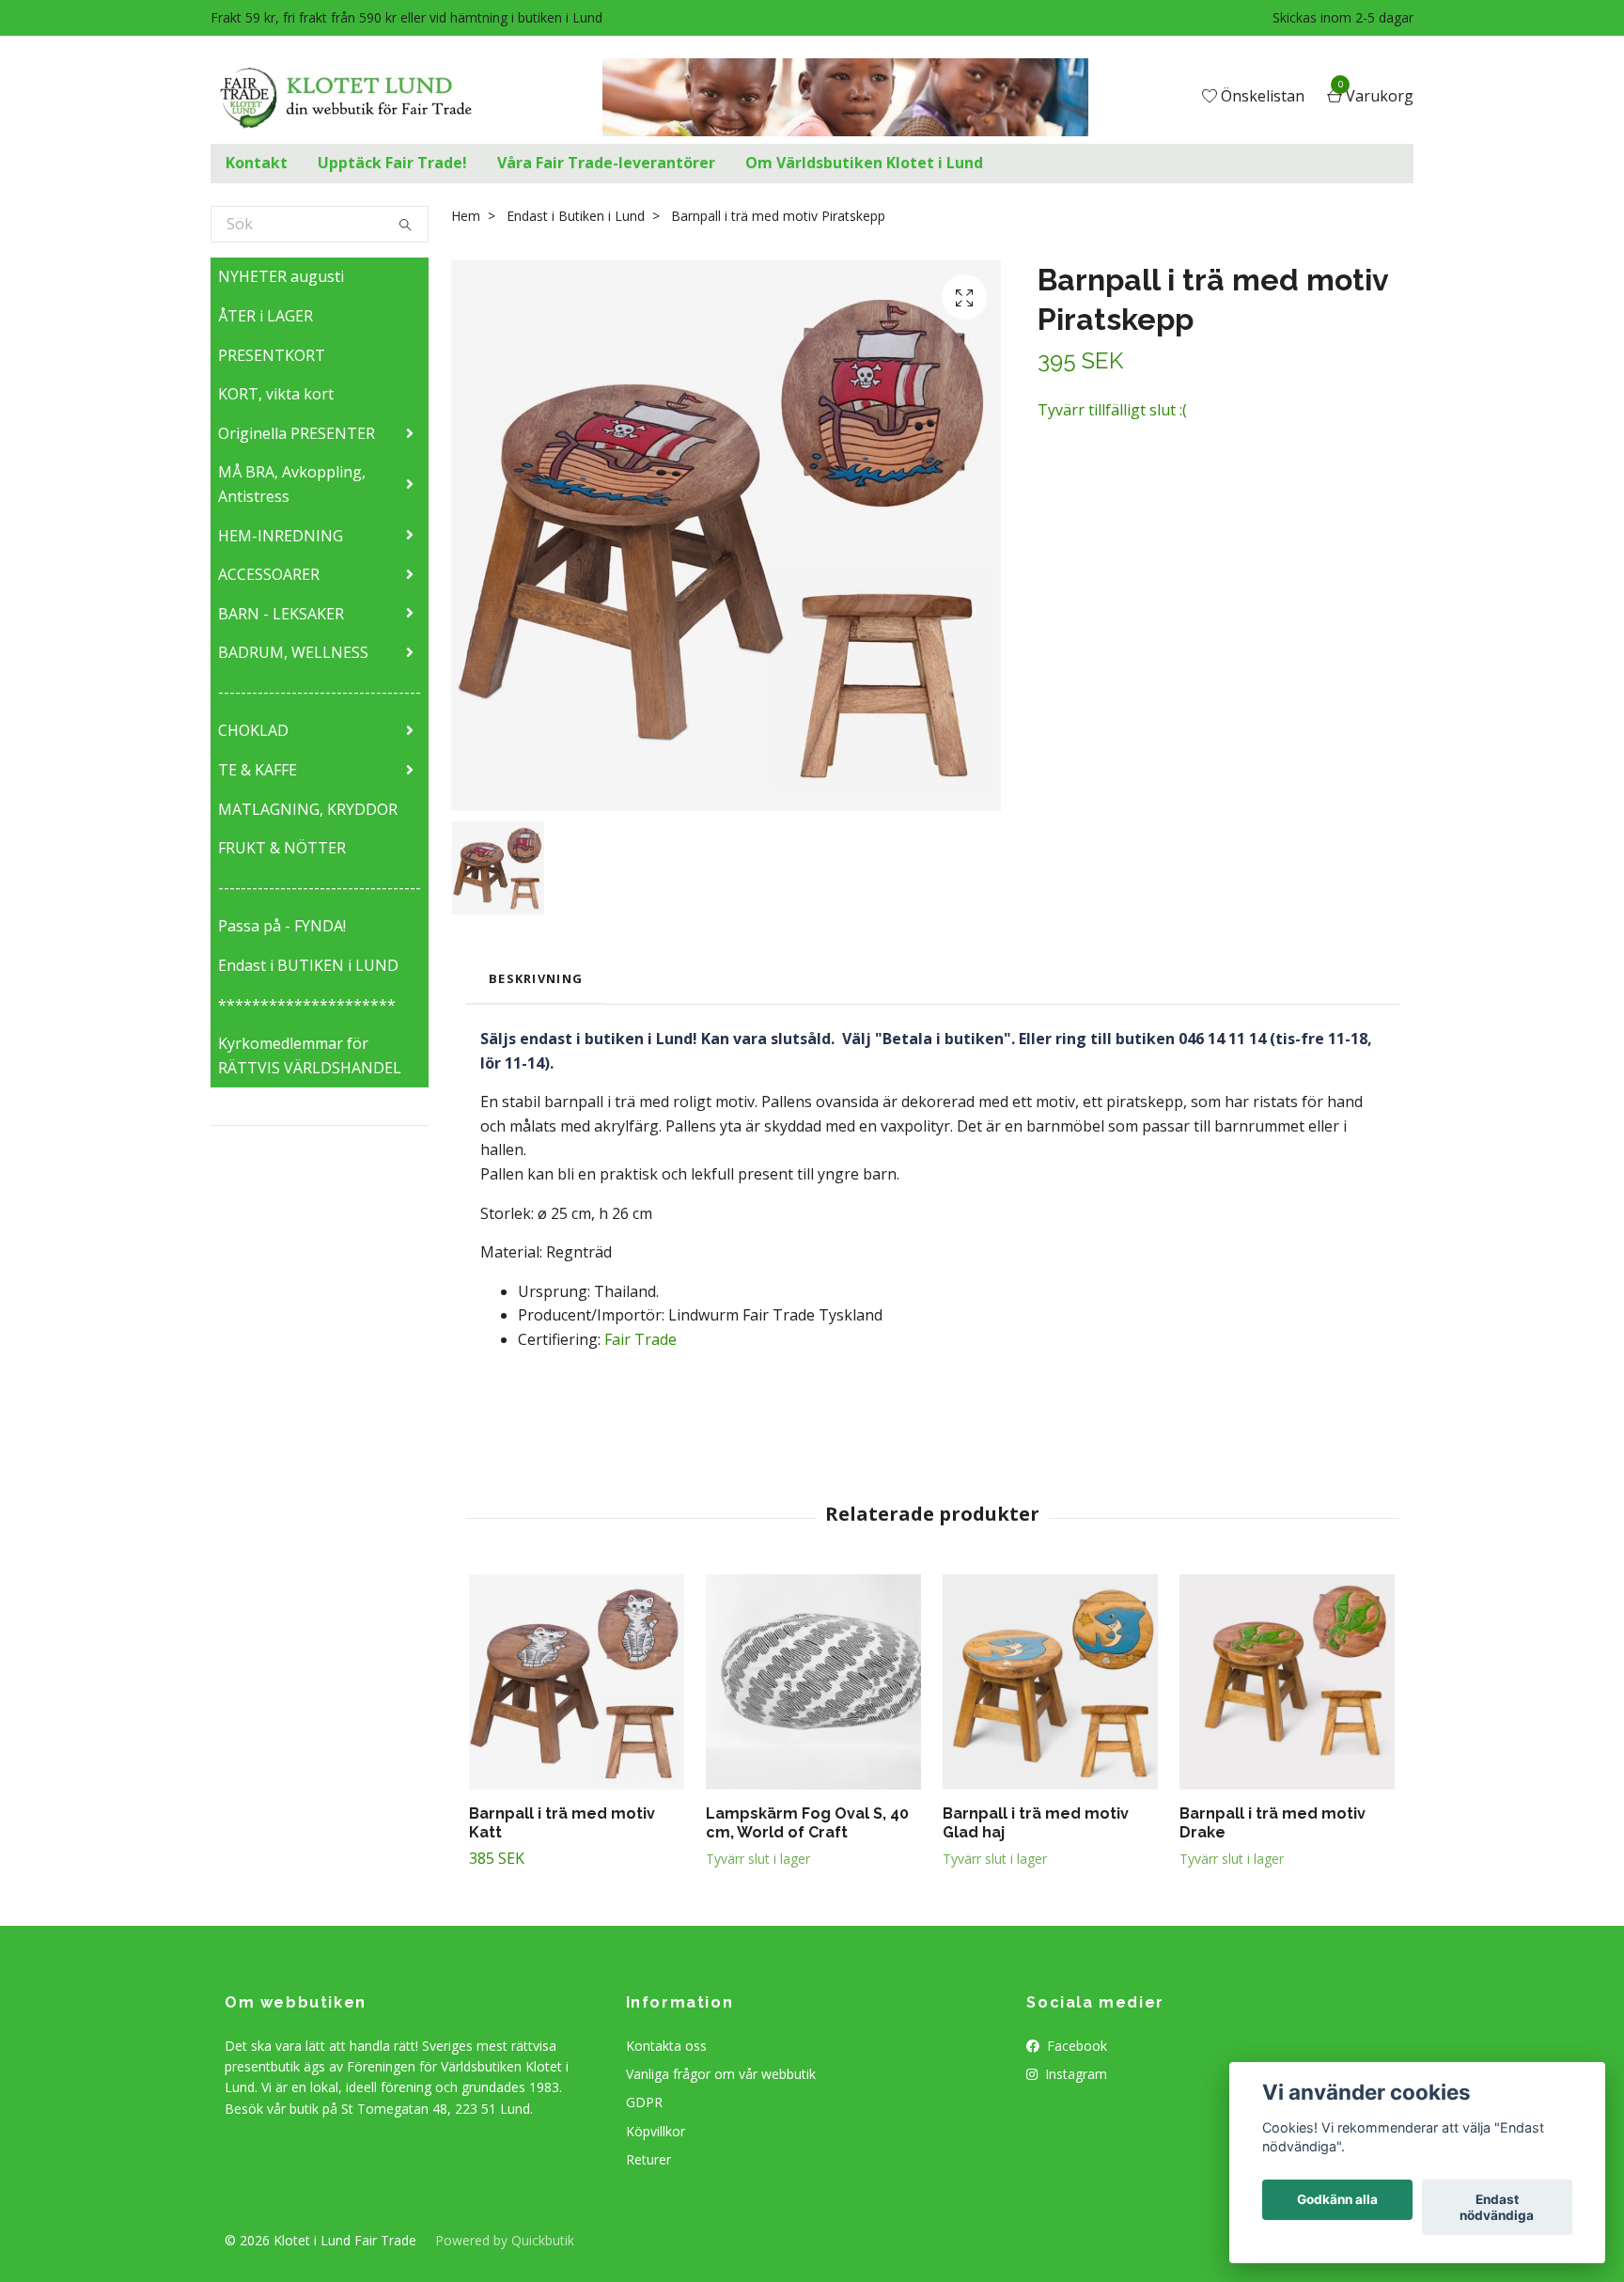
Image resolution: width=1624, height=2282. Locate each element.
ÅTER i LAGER (265, 316)
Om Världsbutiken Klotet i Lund (864, 163)
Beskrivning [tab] (536, 978)
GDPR (644, 2102)
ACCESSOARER (269, 574)
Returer (648, 2159)
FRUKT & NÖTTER (282, 848)
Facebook (1075, 2046)
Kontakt (257, 163)
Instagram (1074, 2074)
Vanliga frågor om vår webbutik (721, 2074)
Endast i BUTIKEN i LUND (308, 965)
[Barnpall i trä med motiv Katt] (577, 1682)
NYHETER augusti (281, 276)
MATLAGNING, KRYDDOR (308, 809)
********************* (307, 1005)
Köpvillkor (656, 2131)
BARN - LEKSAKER (281, 614)
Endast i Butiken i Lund (576, 216)
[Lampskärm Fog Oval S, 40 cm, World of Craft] (813, 1682)
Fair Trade (640, 1339)
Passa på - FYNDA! (282, 926)
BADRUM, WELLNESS (293, 652)
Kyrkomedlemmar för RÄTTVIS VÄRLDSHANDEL (310, 1055)
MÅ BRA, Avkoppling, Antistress (292, 484)
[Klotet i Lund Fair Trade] (360, 98)
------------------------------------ (320, 692)
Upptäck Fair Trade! (392, 163)
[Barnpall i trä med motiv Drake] (1287, 1682)
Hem (466, 216)
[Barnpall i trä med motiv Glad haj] (1050, 1682)
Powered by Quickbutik (505, 2240)
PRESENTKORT (272, 355)
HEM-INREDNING (281, 536)
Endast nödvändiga (1497, 2208)
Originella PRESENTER (297, 433)
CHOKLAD (253, 730)
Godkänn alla (1337, 2200)
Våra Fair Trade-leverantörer (606, 163)
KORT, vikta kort (276, 394)
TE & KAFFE (258, 770)
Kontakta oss (666, 2046)
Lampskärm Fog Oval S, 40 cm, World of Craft (807, 1823)
